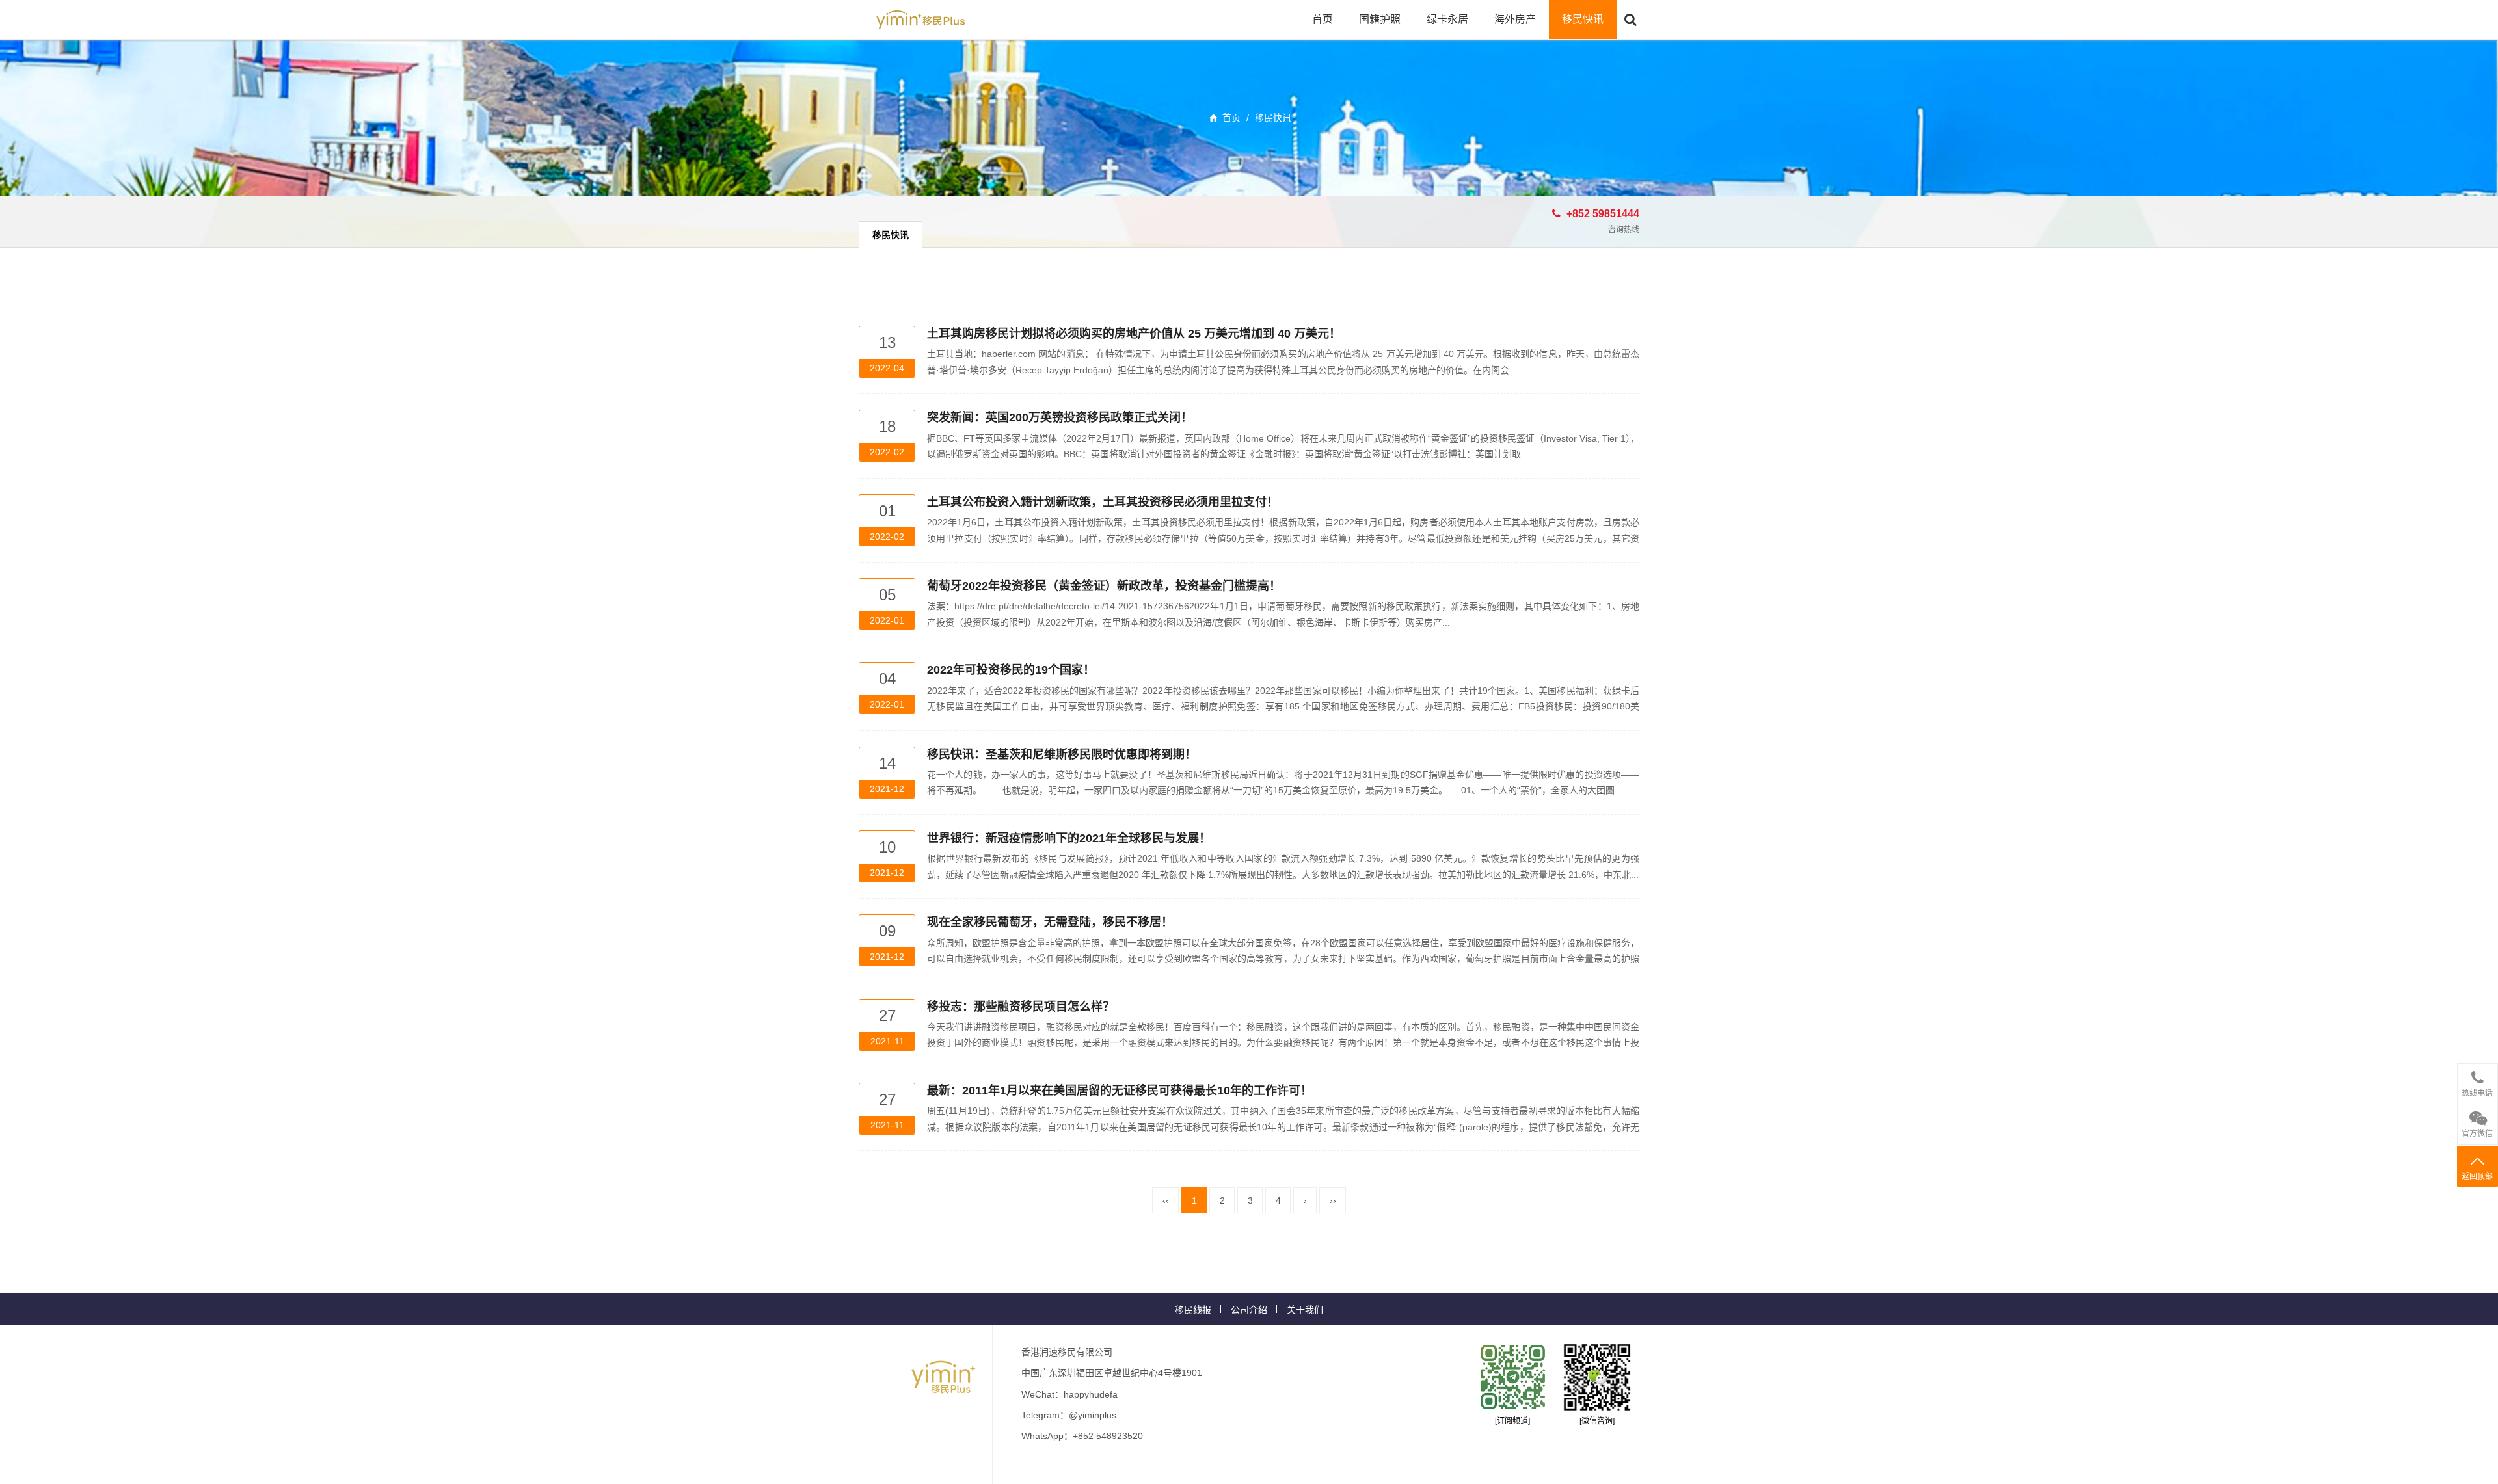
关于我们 (1305, 1310)
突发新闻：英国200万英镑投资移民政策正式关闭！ (1060, 417)
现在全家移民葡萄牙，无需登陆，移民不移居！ (1050, 922)
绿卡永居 (1447, 19)
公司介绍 (1249, 1310)
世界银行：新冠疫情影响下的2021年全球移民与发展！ (1069, 838)
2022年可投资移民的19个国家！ (1011, 670)
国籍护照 (1380, 19)
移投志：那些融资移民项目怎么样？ (1021, 1007)
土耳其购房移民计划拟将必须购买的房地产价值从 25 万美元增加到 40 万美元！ (1134, 334)
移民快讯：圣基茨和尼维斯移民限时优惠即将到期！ (1062, 754)
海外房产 (1515, 19)
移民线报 (1193, 1310)
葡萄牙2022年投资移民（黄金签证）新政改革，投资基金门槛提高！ (1104, 586)
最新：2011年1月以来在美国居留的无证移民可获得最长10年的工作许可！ (1120, 1091)
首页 (1323, 19)
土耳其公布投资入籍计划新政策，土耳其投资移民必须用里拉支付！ (1103, 502)
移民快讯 (1583, 19)
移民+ (920, 20)
